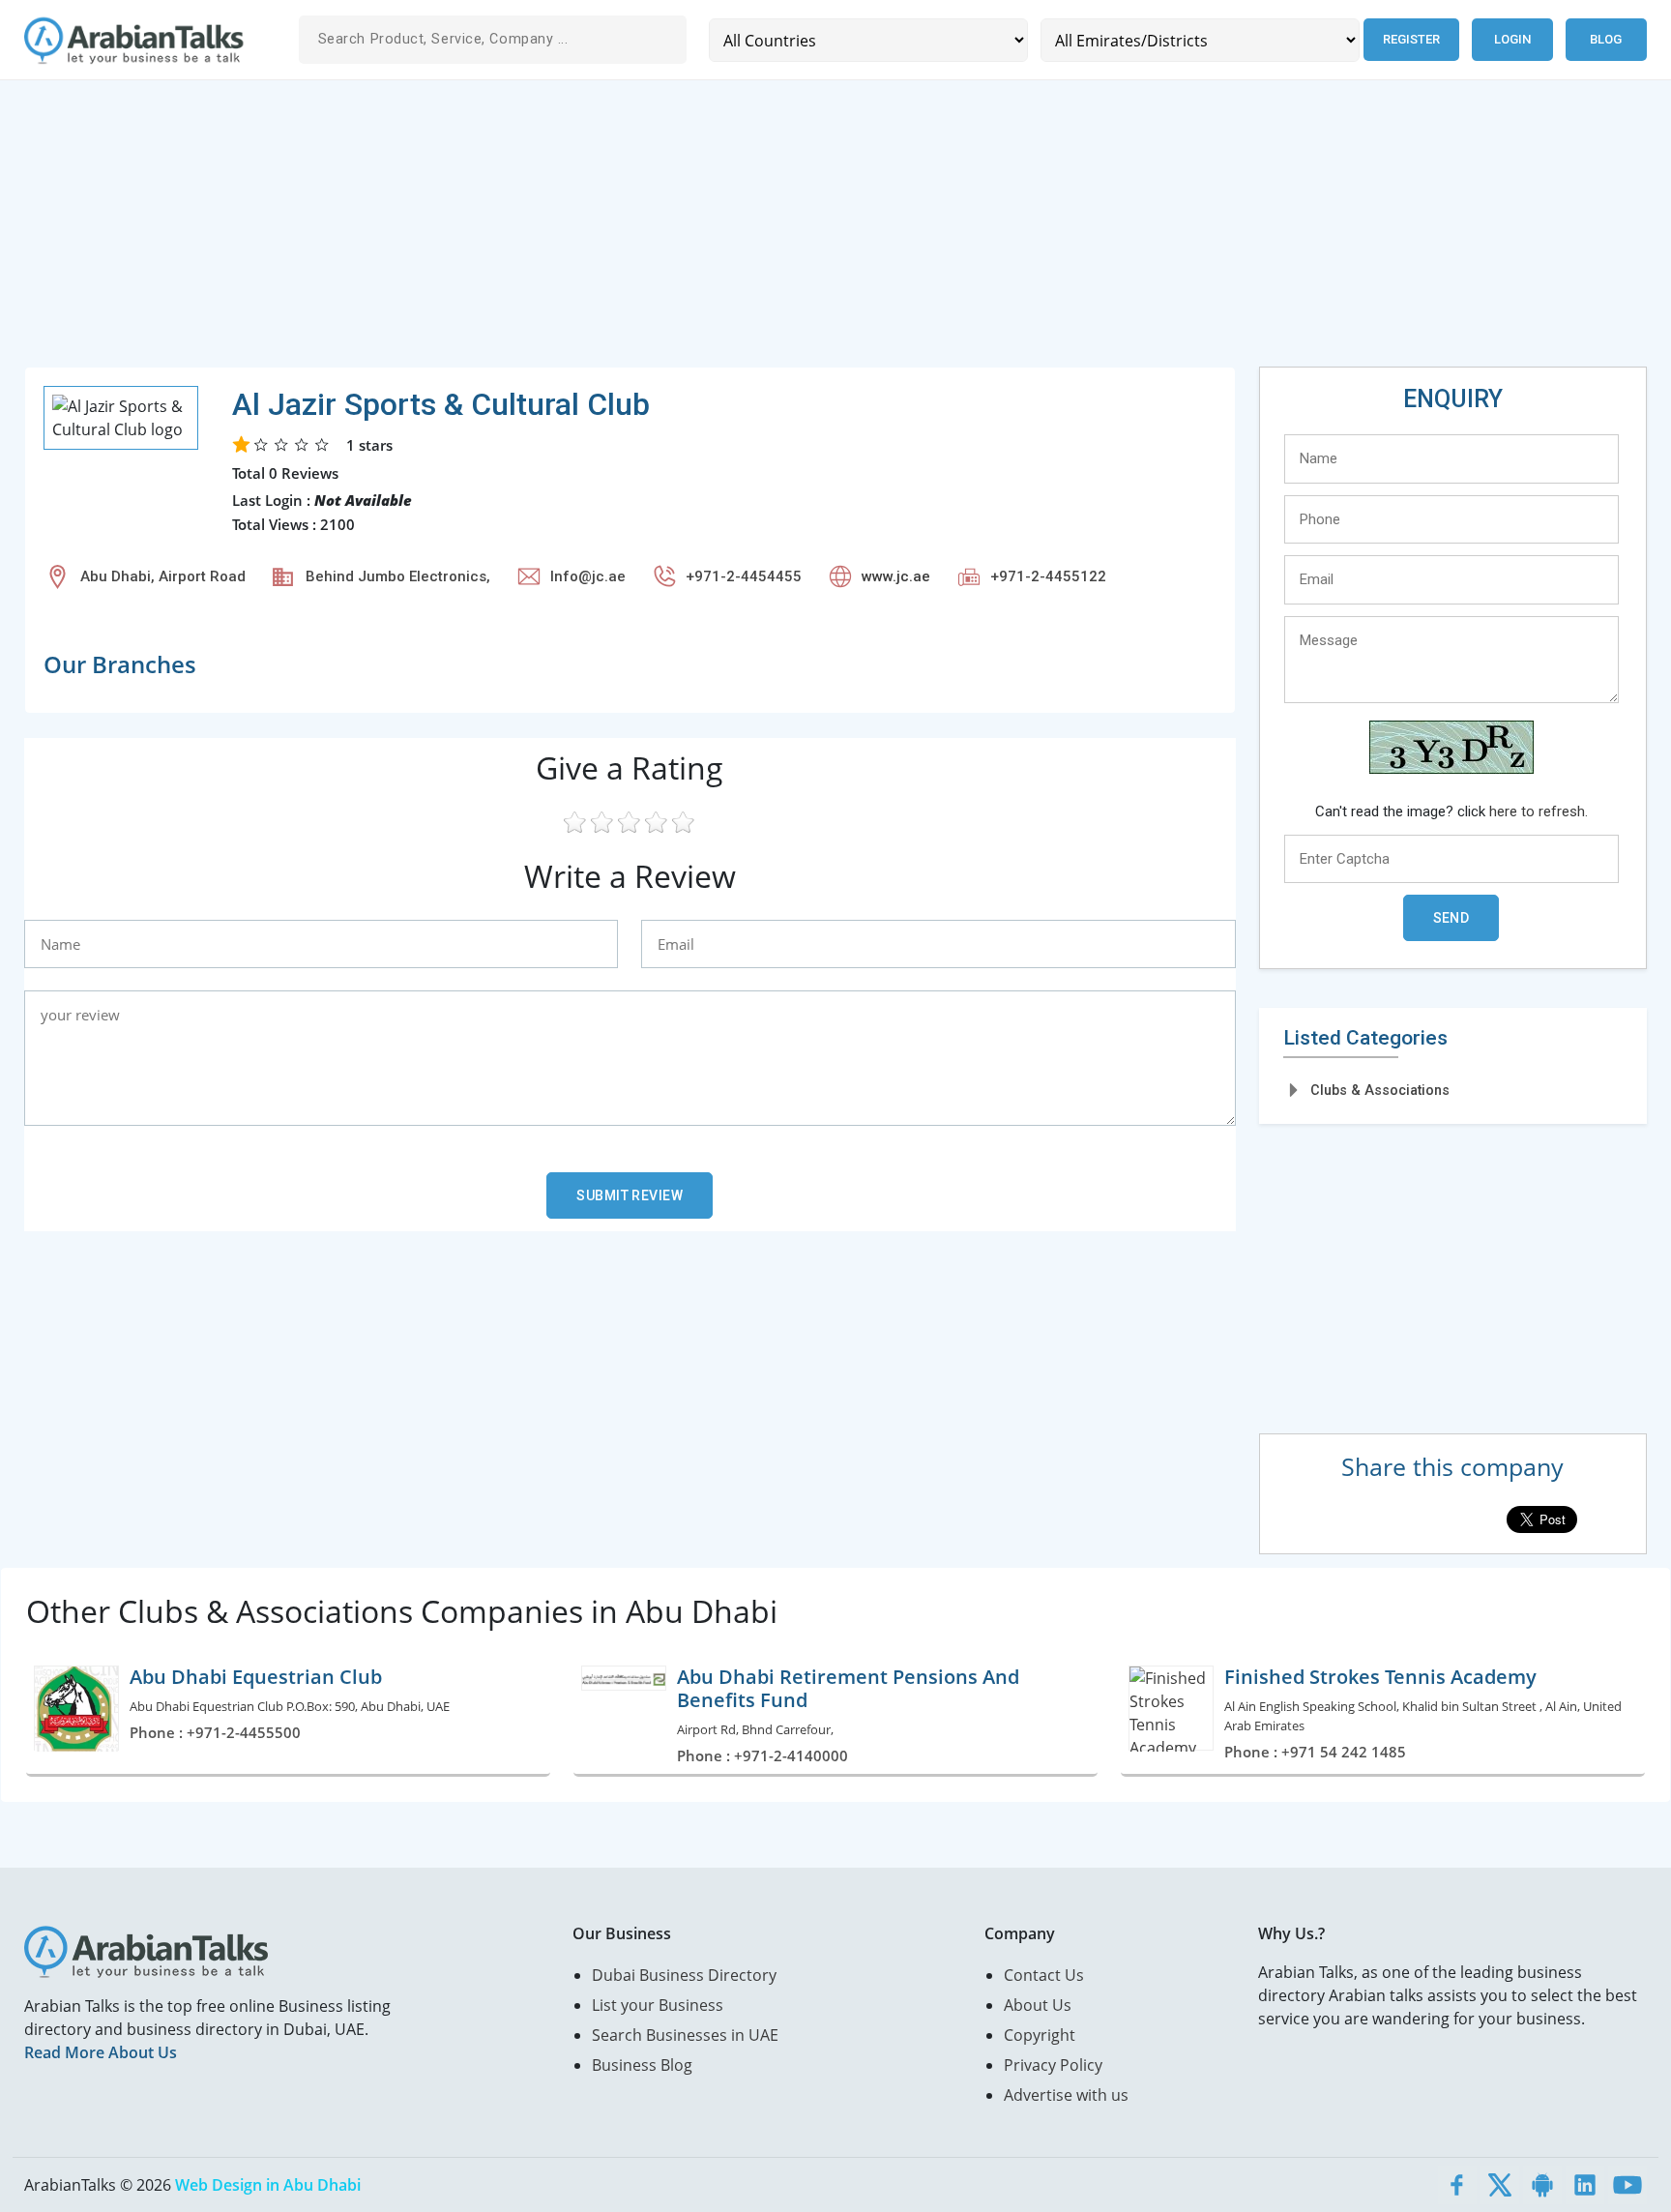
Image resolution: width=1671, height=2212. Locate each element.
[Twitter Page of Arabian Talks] (1500, 2185)
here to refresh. (1539, 811)
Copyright (1040, 2035)
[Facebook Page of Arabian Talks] (1457, 2185)
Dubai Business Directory (684, 1975)
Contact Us (1044, 1975)
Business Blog (642, 2065)
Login (1512, 39)
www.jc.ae (896, 576)
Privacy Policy (1053, 2065)
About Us (1038, 2005)
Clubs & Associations (1380, 1090)
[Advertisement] (604, 231)
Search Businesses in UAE (685, 2035)
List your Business (658, 2005)
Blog (1606, 39)
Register (1411, 39)
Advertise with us (1066, 2095)
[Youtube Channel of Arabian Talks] (1627, 2185)
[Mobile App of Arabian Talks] (1542, 2185)
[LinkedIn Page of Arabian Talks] (1585, 2185)
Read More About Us (101, 2052)
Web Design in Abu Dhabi (268, 2185)
